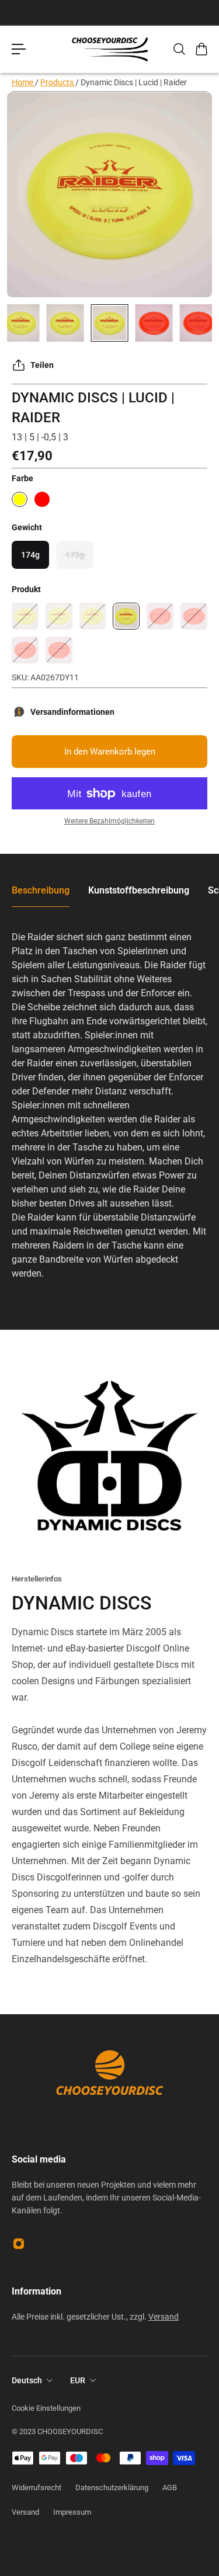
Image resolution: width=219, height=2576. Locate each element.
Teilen (42, 365)
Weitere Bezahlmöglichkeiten (109, 821)
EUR (78, 2380)
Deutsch (27, 2380)
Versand (164, 2317)
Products (58, 82)
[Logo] (110, 49)
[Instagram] (19, 2244)
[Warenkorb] (201, 49)
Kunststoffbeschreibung (139, 890)
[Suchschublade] (179, 49)
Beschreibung (41, 890)
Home (23, 82)
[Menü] (19, 49)
